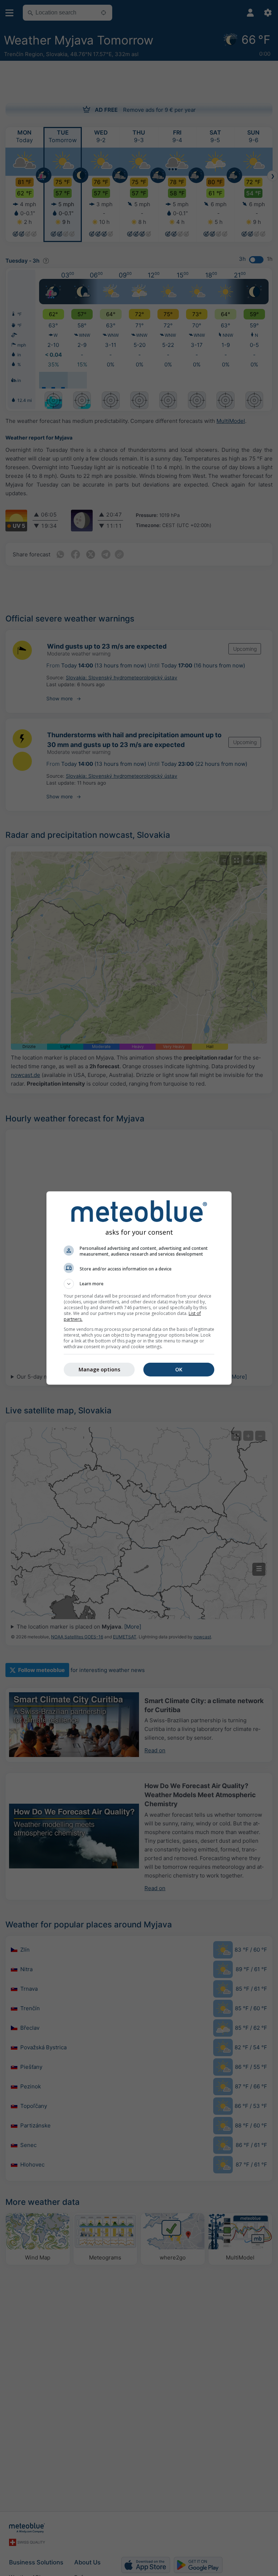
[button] (139, 1284)
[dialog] (139, 1288)
